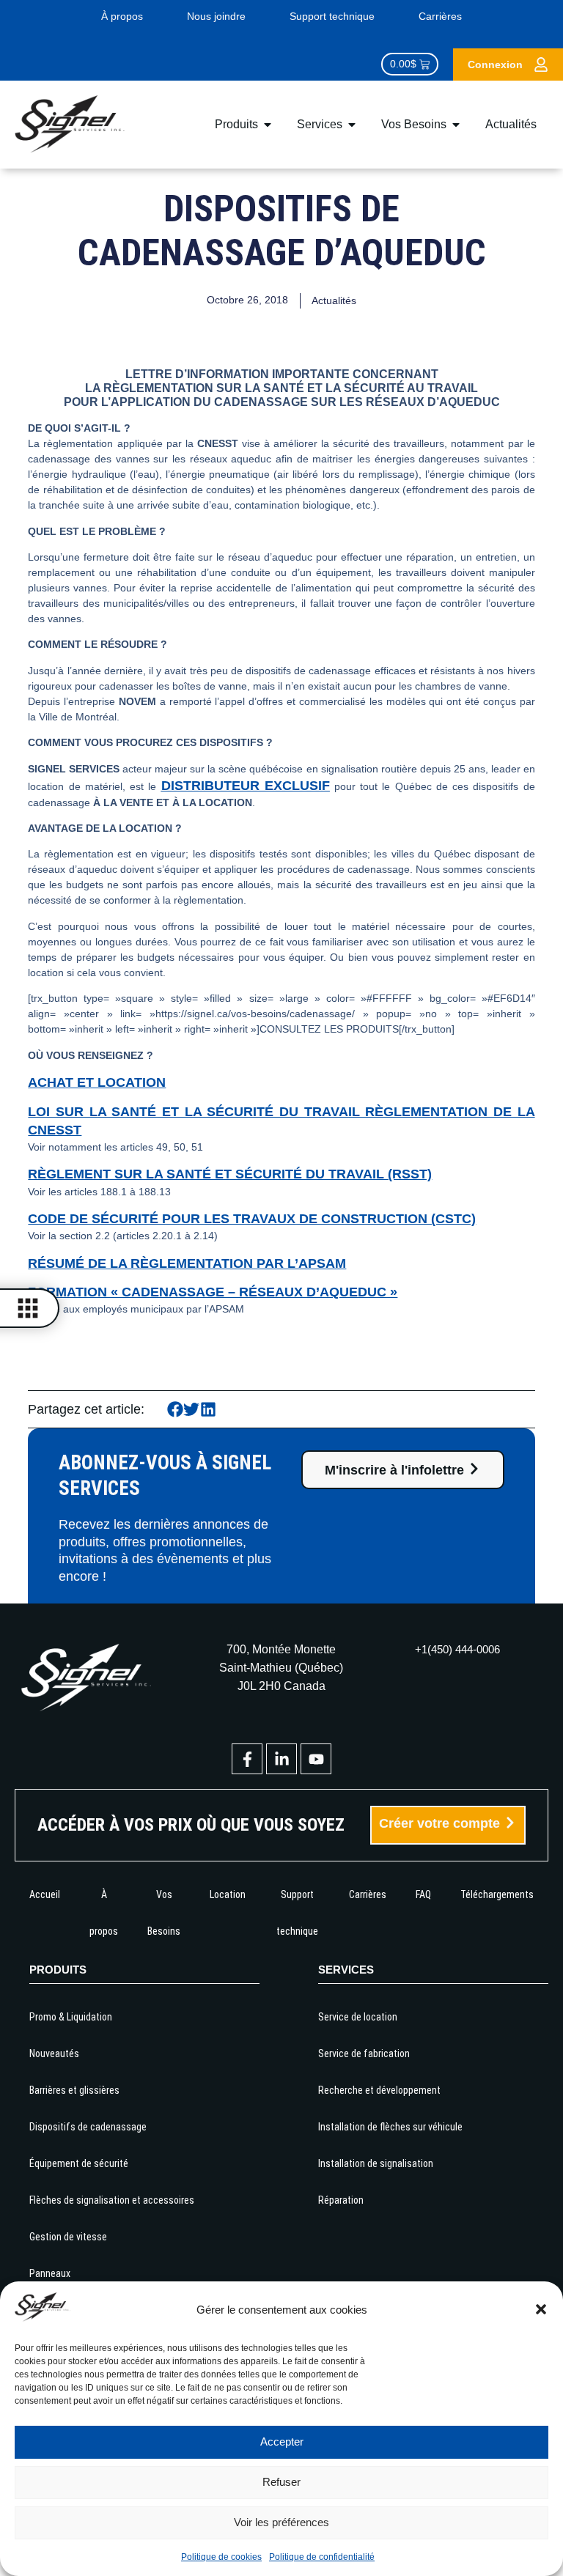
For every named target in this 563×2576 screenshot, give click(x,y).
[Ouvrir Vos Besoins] (456, 125)
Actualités (334, 300)
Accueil (45, 1894)
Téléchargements (497, 1894)
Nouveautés (54, 2053)
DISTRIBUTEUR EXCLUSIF (246, 786)
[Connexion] (541, 64)
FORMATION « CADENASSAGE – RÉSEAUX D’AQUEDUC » (213, 1292)
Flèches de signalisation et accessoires (112, 2200)
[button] (541, 2309)
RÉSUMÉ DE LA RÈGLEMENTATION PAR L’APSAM (187, 1263)
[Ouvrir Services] (352, 125)
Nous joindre (216, 16)
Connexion (495, 64)
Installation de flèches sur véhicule (390, 2127)
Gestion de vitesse (68, 2237)
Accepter (282, 2442)
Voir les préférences (281, 2522)
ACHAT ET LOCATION (97, 1082)
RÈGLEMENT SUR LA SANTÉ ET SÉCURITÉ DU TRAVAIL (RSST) (230, 1174)
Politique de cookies (221, 2557)
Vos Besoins (164, 1913)
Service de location (358, 2017)
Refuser (281, 2482)
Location (228, 1894)
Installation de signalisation (376, 2163)
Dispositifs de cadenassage (88, 2127)
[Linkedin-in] (281, 1759)
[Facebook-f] (247, 1759)
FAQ (423, 1894)
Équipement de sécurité (79, 2163)
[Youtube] (316, 1759)
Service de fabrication (364, 2053)
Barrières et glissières (74, 2090)
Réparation (341, 2200)
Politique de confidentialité (322, 2557)
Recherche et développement (379, 2090)
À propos (122, 16)
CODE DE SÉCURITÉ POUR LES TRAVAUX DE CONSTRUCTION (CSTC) (252, 1219)
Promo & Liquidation (71, 2017)
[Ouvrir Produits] (268, 125)
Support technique (332, 16)
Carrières (440, 16)
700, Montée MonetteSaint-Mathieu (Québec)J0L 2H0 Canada (281, 1668)
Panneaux (50, 2273)
